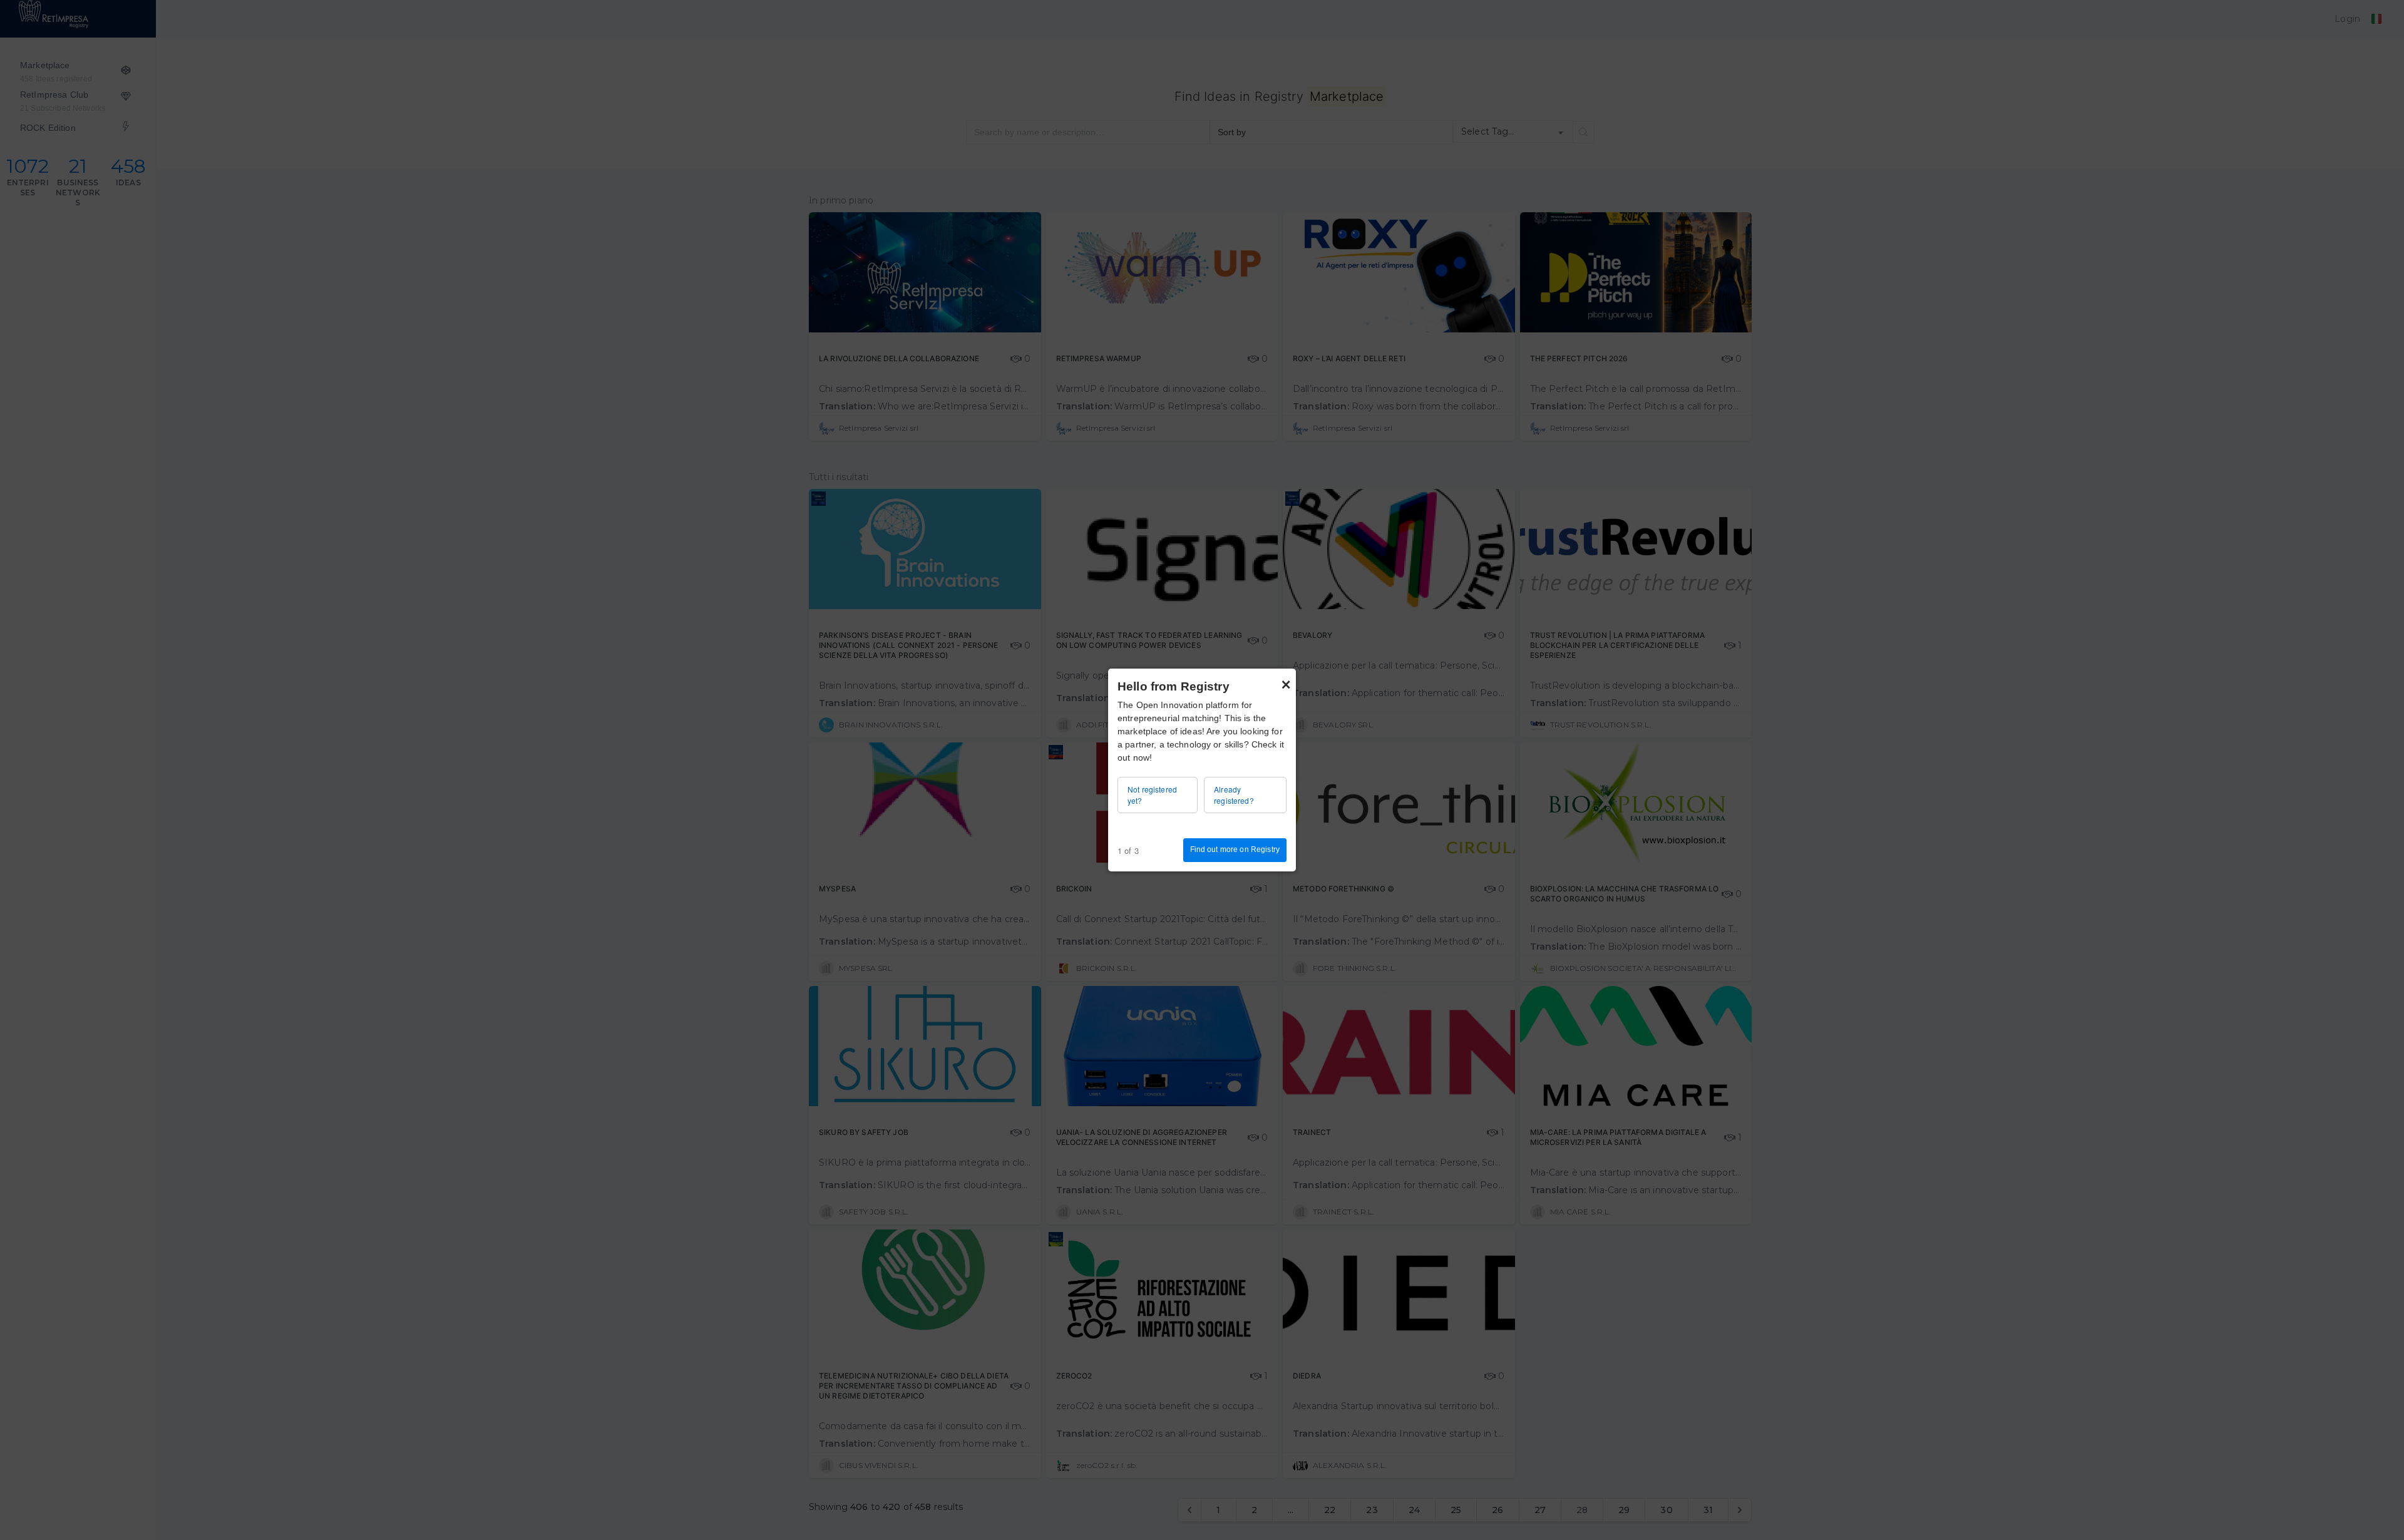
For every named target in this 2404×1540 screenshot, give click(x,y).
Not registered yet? (1152, 795)
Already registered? (1234, 795)
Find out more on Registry (1235, 850)
